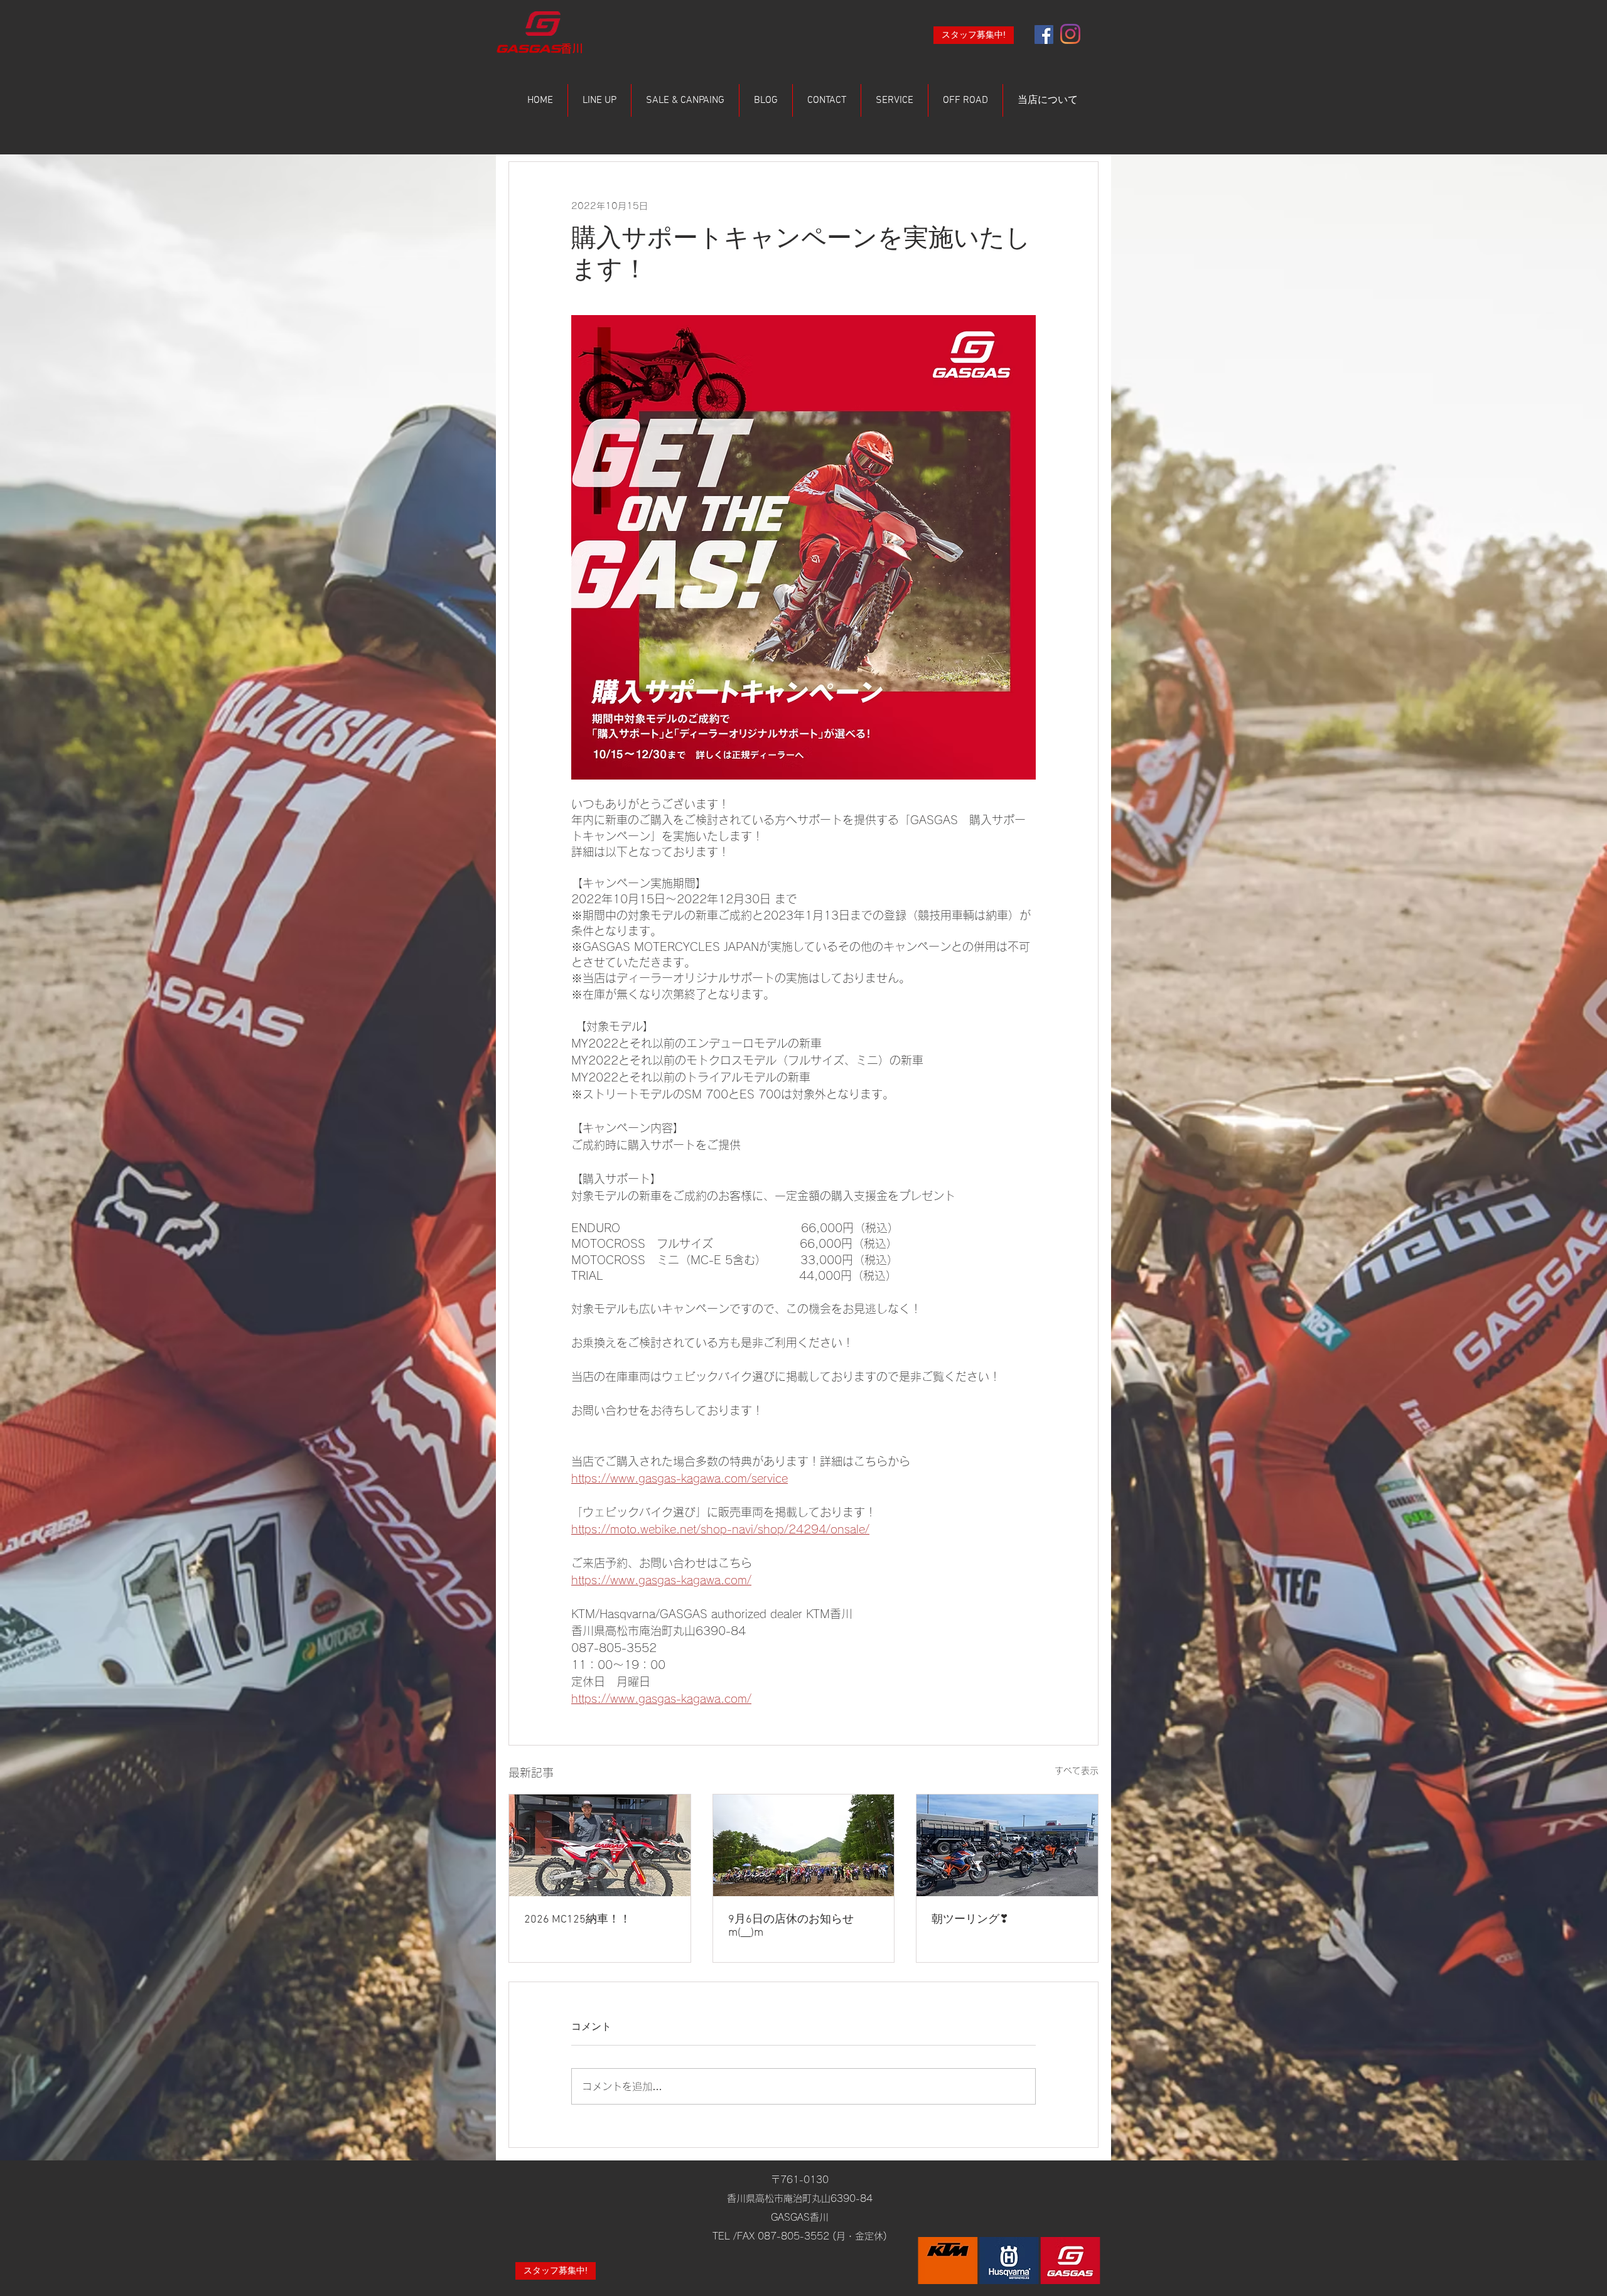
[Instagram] (1070, 34)
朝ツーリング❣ (970, 1920)
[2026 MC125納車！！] (600, 1845)
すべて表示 (1077, 1771)
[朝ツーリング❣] (1007, 1845)
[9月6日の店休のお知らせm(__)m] (804, 1845)
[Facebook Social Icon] (1044, 35)
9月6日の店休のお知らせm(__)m (791, 1926)
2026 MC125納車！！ (578, 1920)
